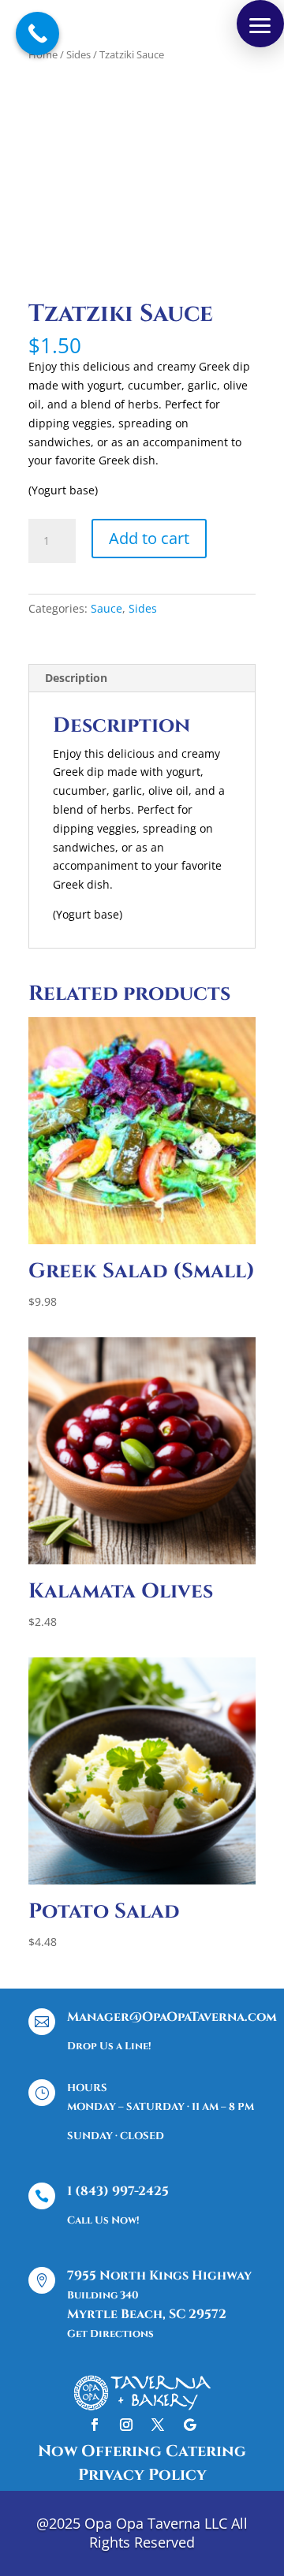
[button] (260, 24)
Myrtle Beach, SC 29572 (147, 2314)
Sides (78, 54)
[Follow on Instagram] (126, 2425)
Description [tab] (76, 678)
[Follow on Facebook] (95, 2425)
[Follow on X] (158, 2425)
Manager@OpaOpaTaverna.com (172, 2017)
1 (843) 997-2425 (118, 2191)
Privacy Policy (142, 2475)
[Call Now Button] (37, 34)
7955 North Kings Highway (159, 2276)
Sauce (106, 608)
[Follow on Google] (189, 2425)
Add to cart (149, 538)
